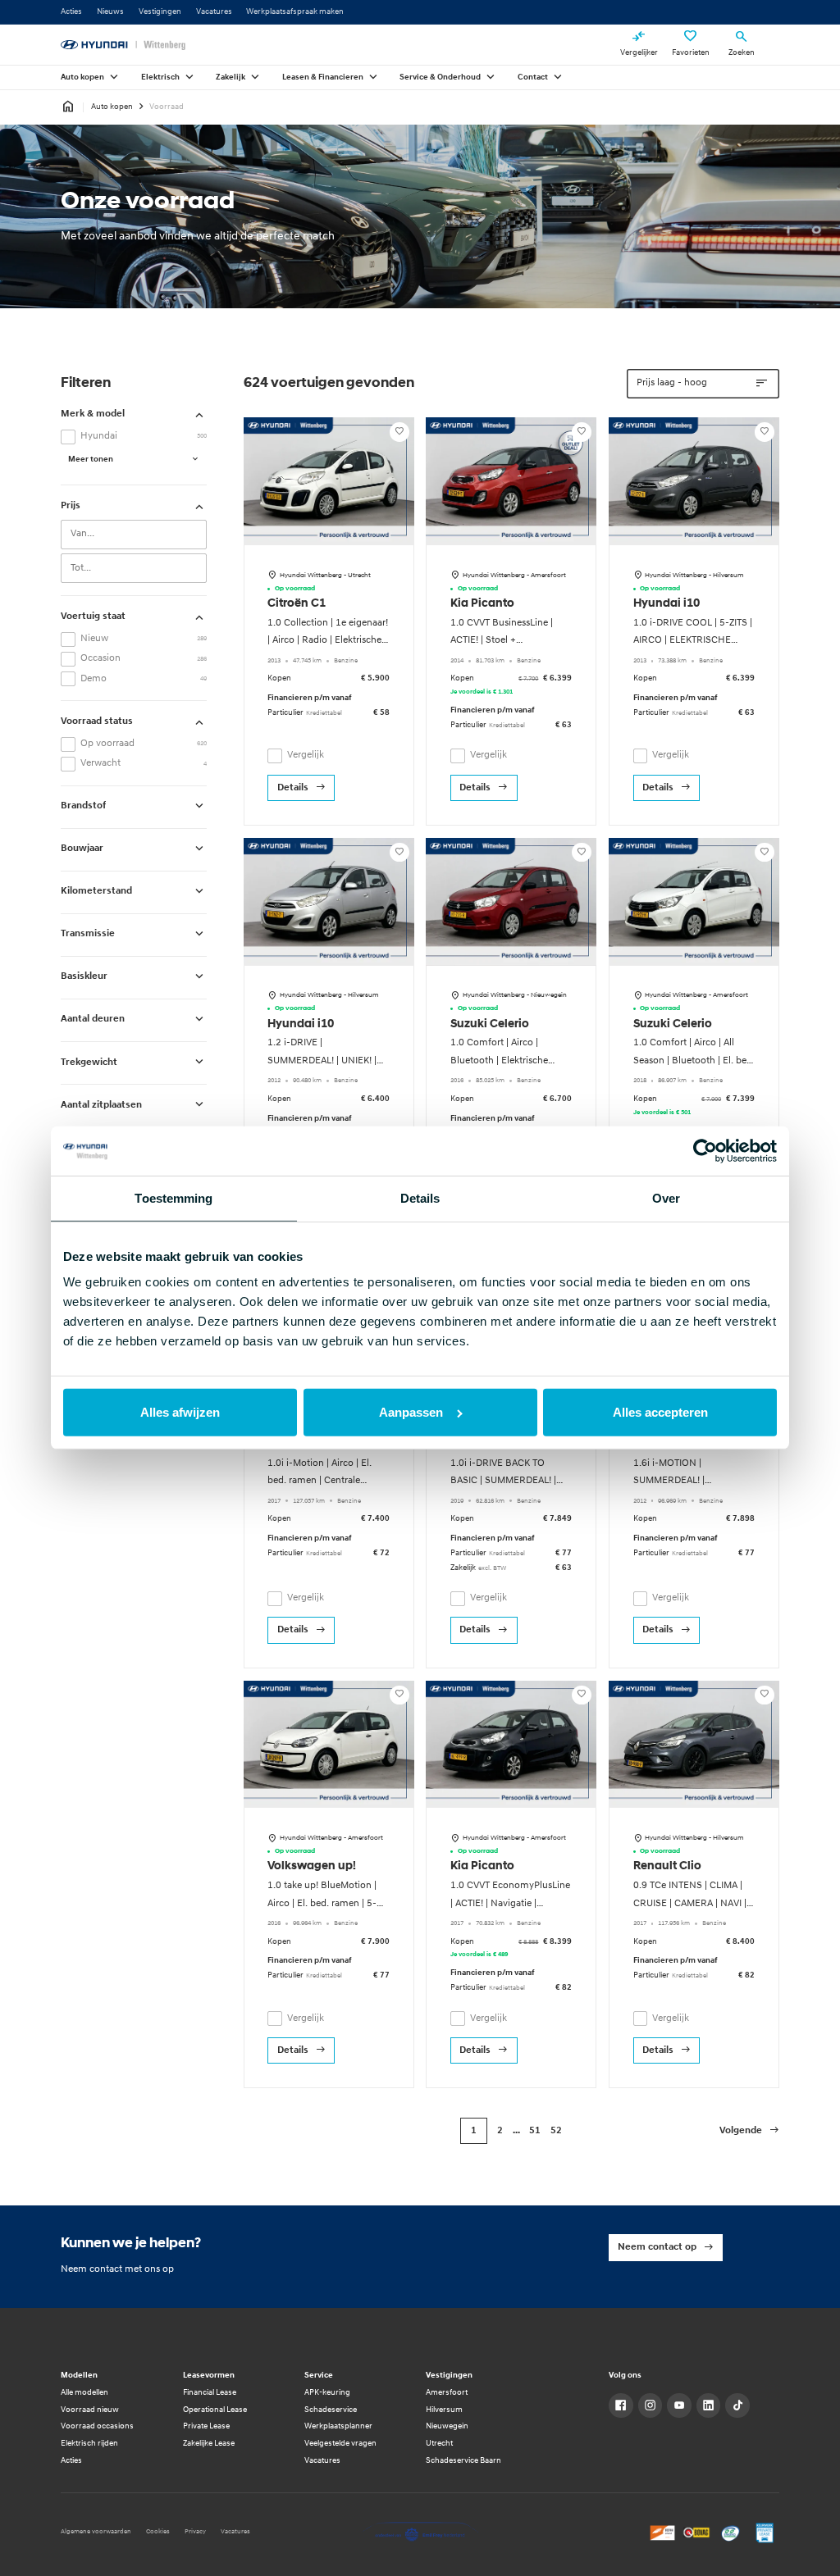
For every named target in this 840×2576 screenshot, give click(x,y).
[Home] (123, 45)
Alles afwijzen (180, 1412)
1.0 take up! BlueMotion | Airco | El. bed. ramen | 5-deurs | (322, 1903)
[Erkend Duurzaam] (731, 2533)
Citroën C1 (297, 604)
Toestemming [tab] (173, 1198)
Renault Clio (667, 1866)
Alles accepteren (660, 1412)
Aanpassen (411, 1412)
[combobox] (134, 535)
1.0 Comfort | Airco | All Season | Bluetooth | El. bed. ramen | (694, 1060)
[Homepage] (68, 107)
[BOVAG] (696, 2533)
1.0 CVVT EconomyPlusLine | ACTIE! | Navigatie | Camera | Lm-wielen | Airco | (511, 1903)
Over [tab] (666, 1198)
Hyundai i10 (667, 604)
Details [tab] (420, 1198)
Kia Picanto (482, 604)
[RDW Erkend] (663, 2533)
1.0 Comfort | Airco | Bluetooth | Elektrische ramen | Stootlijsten (499, 1060)
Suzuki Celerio (490, 1024)
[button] (749, 2131)
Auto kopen (112, 107)
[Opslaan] (399, 432)
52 (556, 2131)
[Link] (621, 2405)
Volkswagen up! (312, 1866)
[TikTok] (737, 2405)
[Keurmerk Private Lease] (765, 2533)
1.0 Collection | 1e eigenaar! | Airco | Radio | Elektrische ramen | (328, 641)
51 (535, 2131)
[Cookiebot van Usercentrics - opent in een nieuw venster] (705, 1151)
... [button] (516, 2131)
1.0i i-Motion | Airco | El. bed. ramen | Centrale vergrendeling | (320, 1481)
